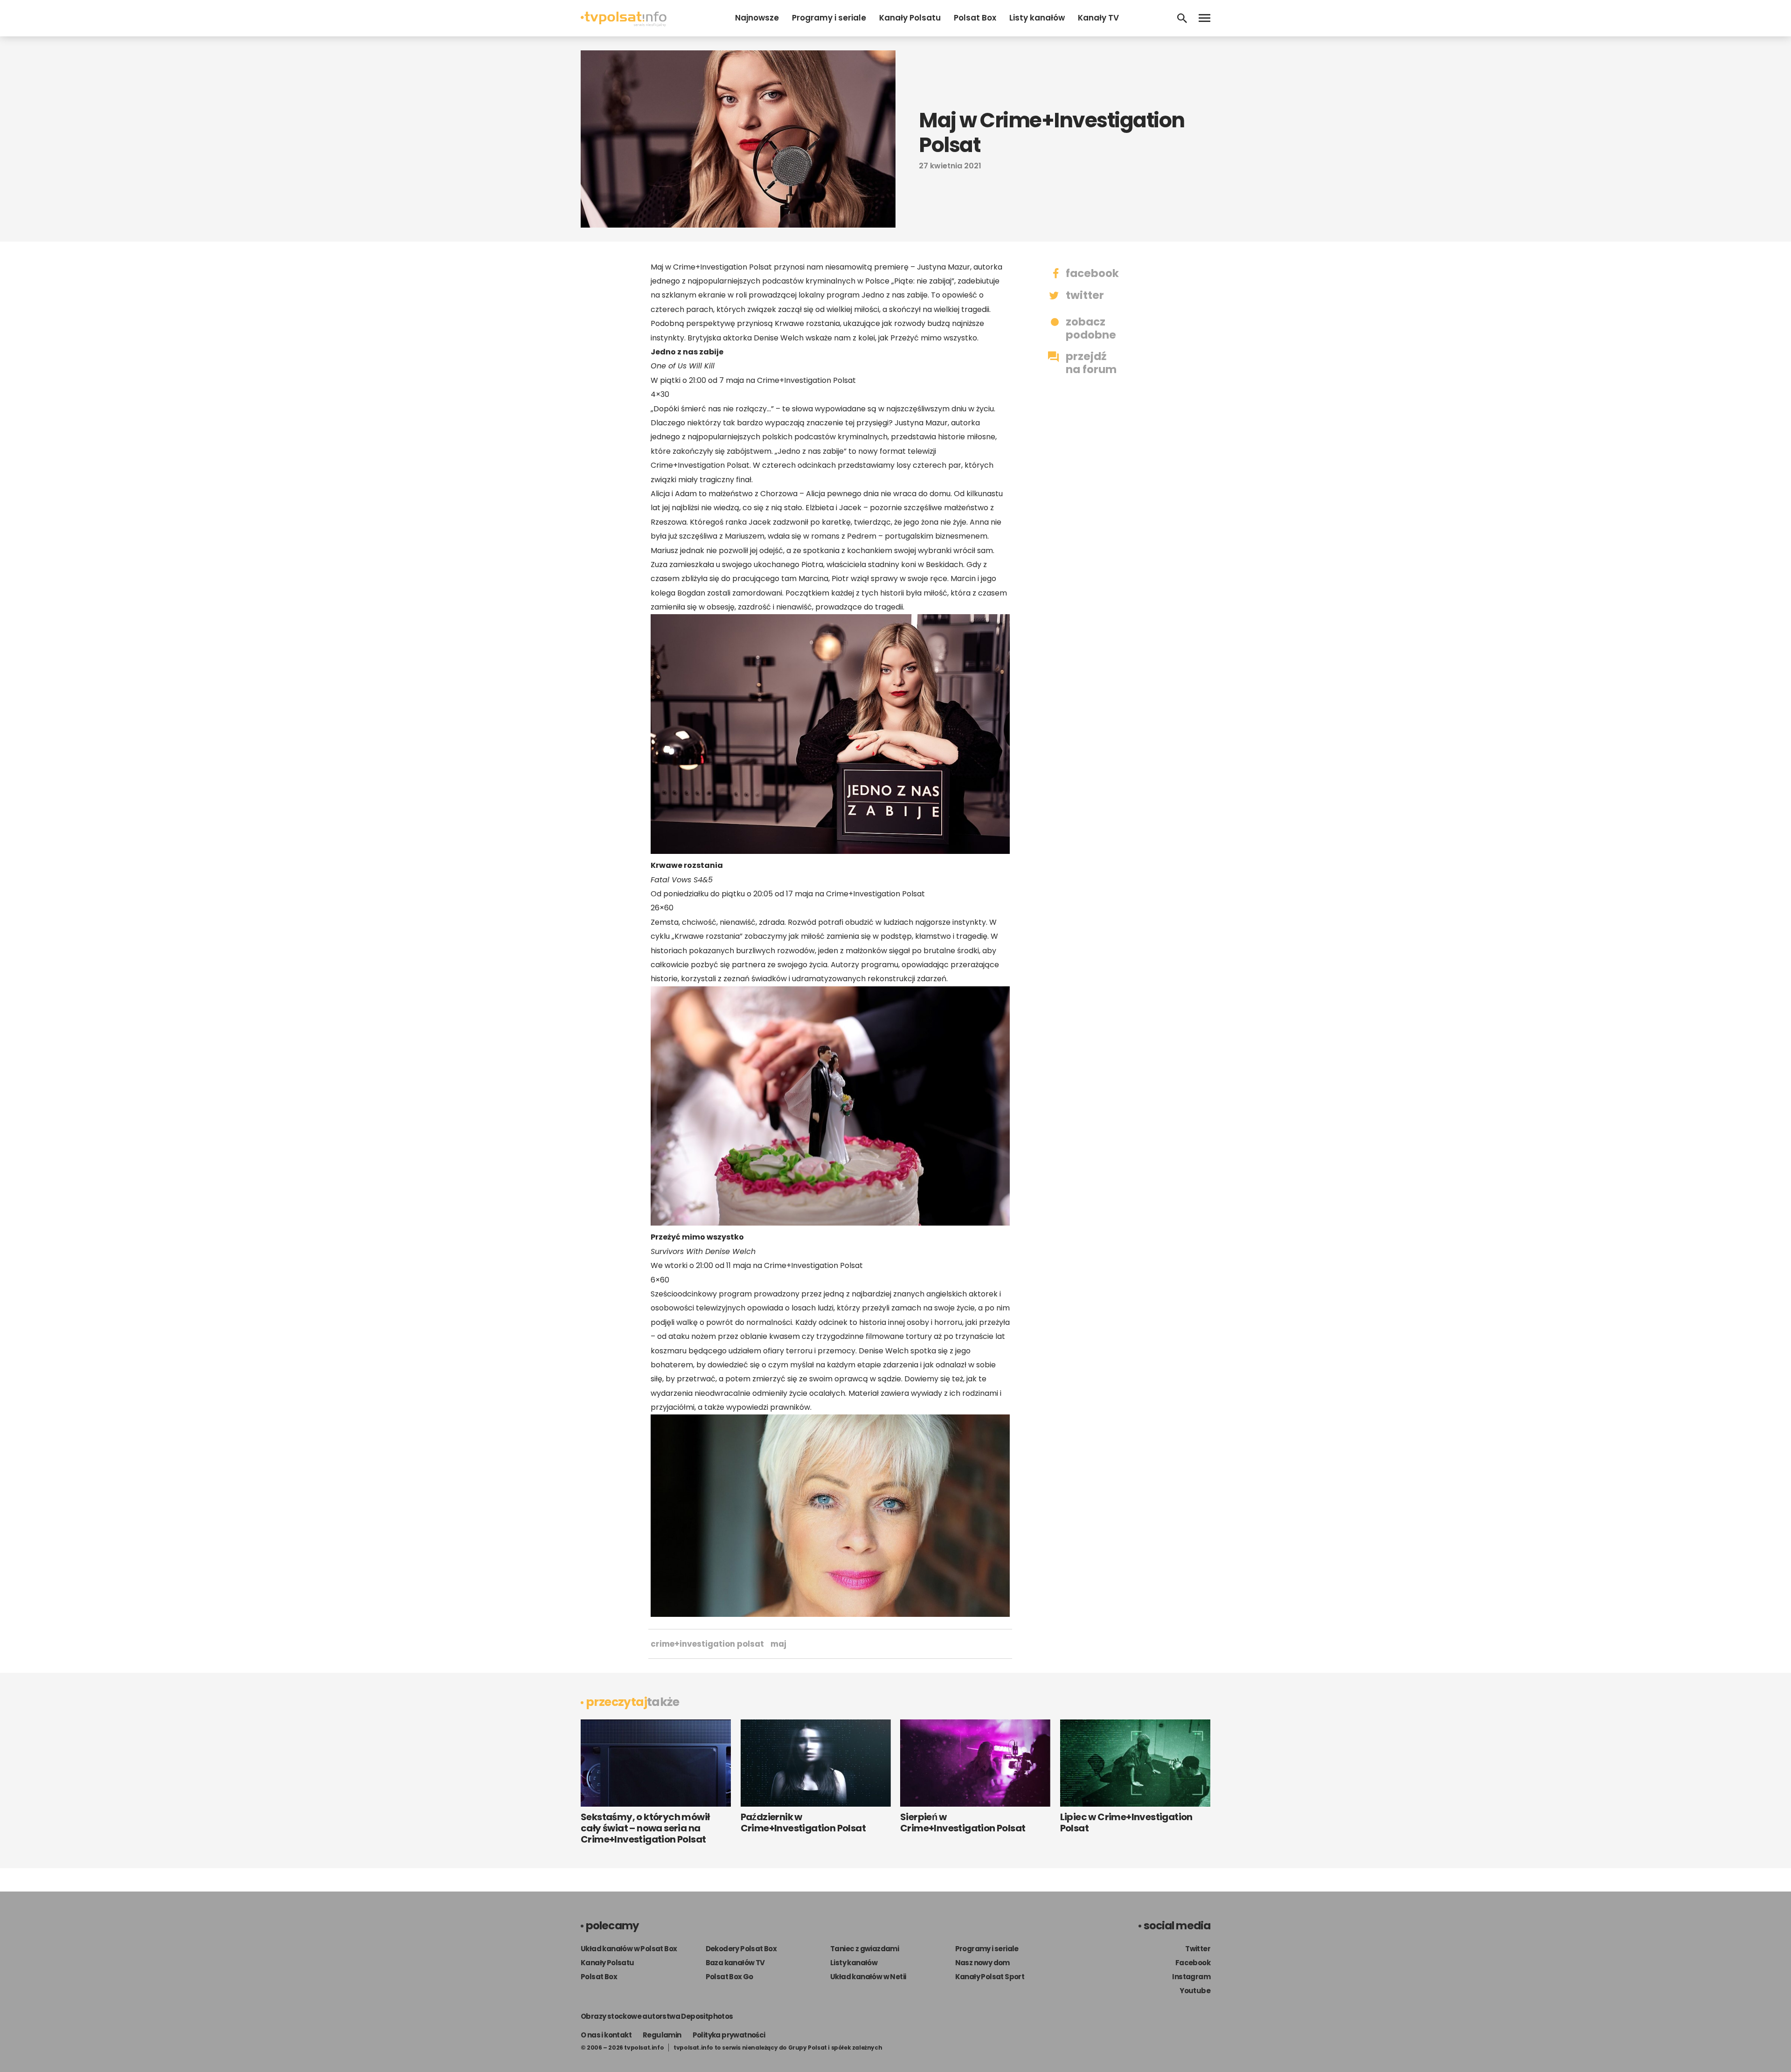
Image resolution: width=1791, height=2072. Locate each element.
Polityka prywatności (729, 2035)
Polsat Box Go (729, 1977)
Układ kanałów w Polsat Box (629, 1949)
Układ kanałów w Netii (868, 1977)
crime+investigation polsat (707, 1644)
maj (778, 1644)
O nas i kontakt (606, 2035)
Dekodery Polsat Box (741, 1949)
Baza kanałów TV (735, 1963)
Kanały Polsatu (910, 18)
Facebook (1193, 1963)
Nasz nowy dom (982, 1963)
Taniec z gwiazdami (864, 1949)
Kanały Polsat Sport (990, 1977)
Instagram (1191, 1977)
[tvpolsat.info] (624, 24)
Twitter (1198, 1949)
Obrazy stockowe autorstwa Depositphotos (657, 2016)
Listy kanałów (1037, 18)
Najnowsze (757, 18)
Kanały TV (1098, 18)
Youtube (1195, 1991)
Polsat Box (975, 18)
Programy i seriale (829, 18)
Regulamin (662, 2035)
